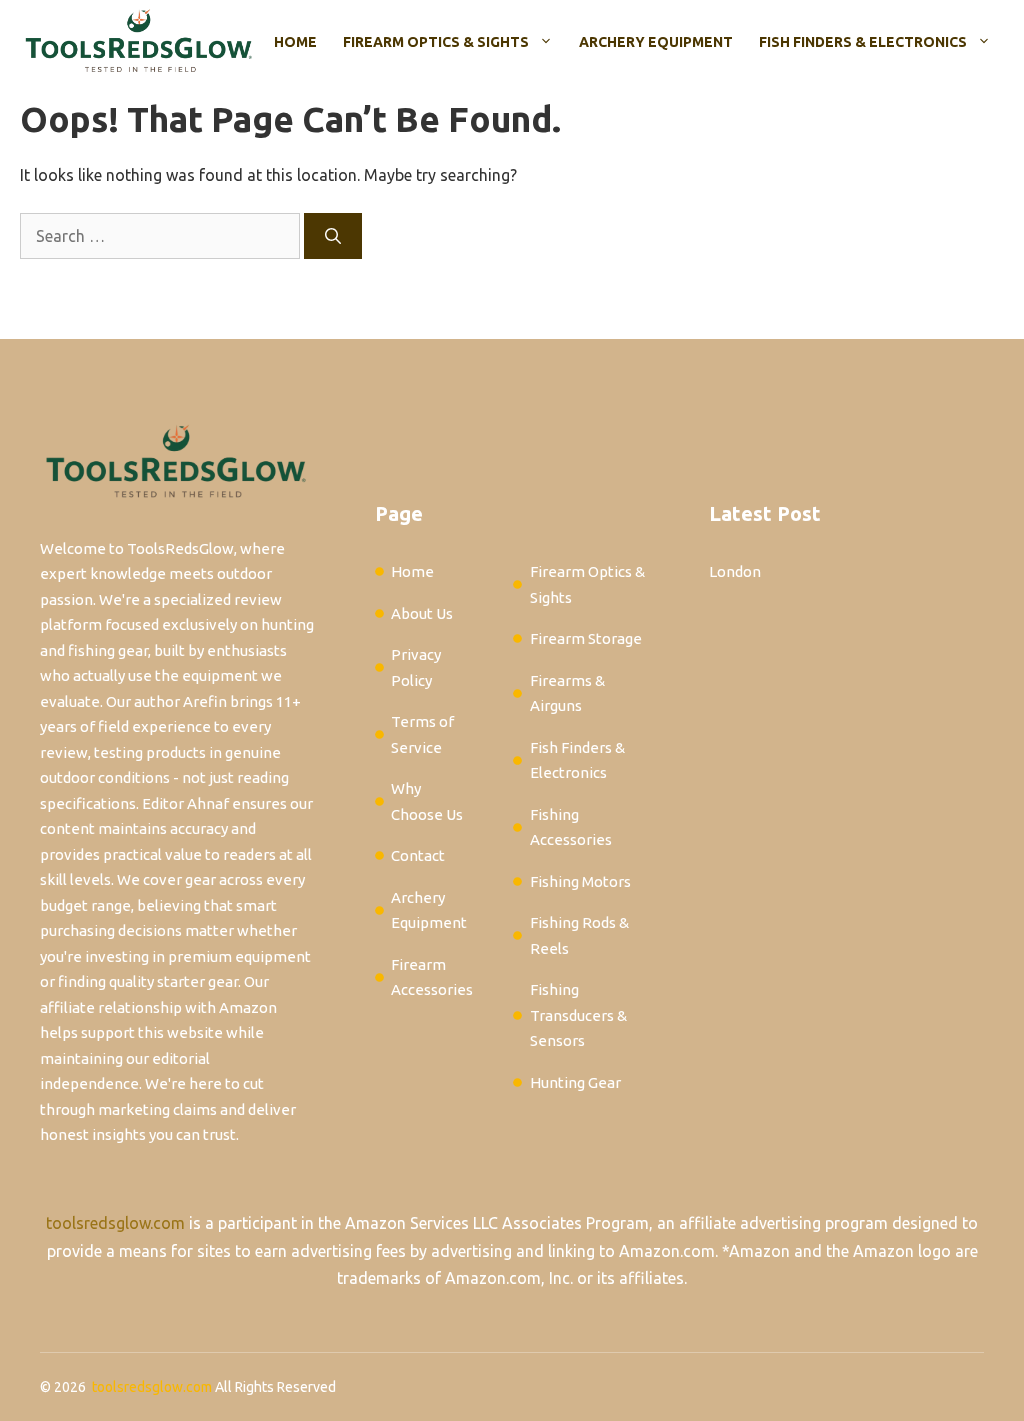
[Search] (333, 236)
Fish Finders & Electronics (863, 42)
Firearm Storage (586, 638)
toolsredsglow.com (115, 1223)
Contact (418, 855)
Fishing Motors (580, 881)
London (735, 571)
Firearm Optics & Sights (436, 42)
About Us (422, 613)
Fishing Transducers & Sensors (578, 1015)
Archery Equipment (656, 42)
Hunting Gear (575, 1082)
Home (295, 42)
